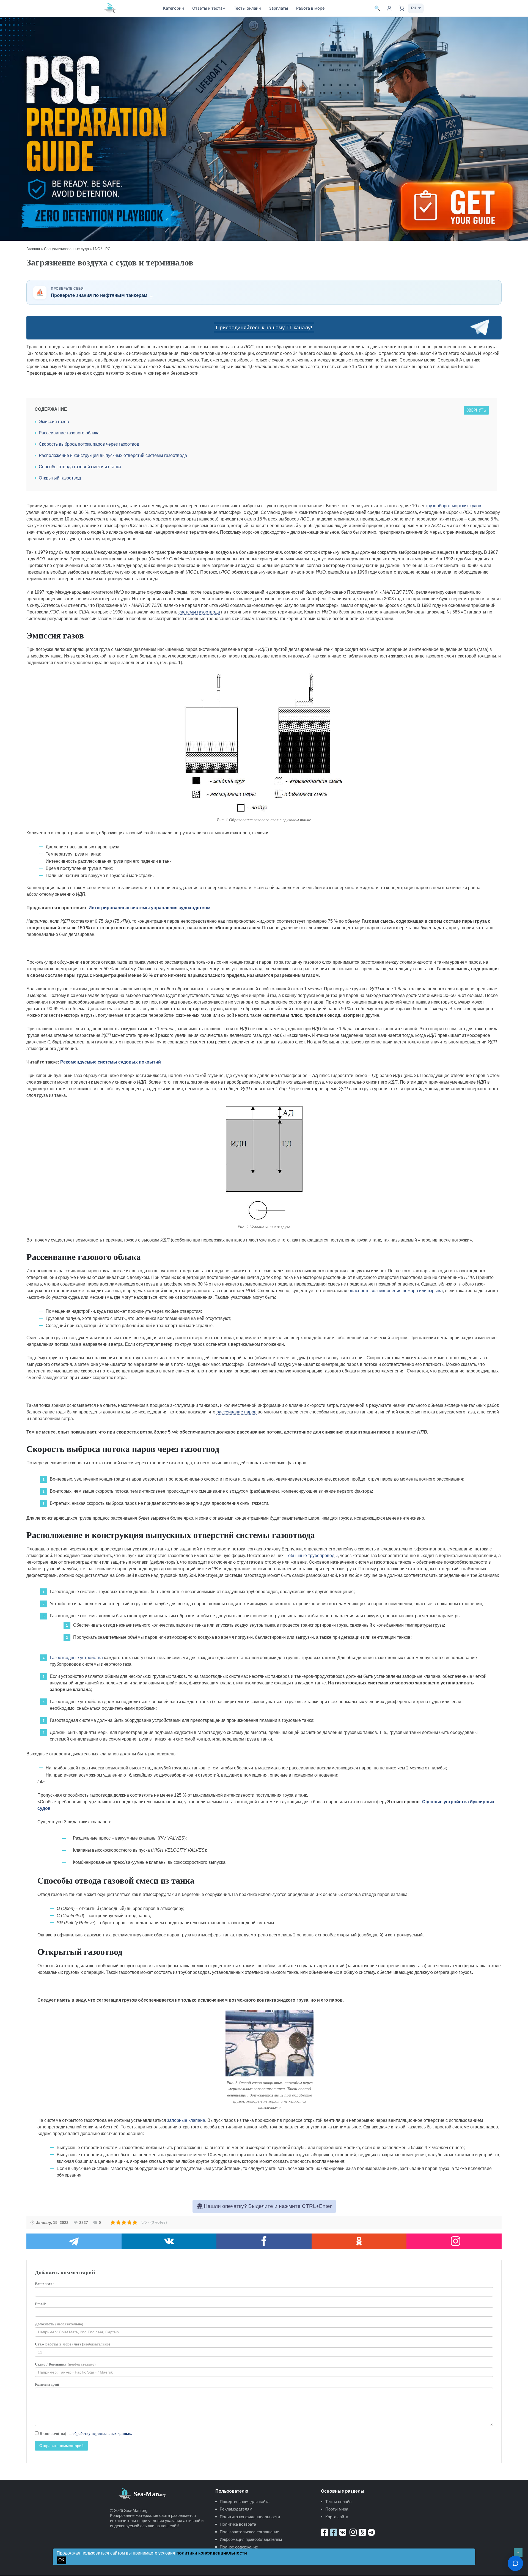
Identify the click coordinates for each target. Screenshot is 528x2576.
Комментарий (47, 2384)
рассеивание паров (237, 1412)
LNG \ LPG (102, 249)
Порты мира (337, 2509)
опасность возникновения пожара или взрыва (396, 1291)
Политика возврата (238, 2524)
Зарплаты (278, 8)
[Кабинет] (389, 8)
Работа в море (310, 8)
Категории (174, 8)
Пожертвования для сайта (245, 2502)
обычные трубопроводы (313, 1556)
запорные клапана (186, 2120)
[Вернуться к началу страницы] (518, 2552)
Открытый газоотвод (60, 478)
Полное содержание (239, 2547)
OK (61, 2560)
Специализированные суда (66, 249)
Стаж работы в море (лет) (72, 2344)
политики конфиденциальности (212, 2553)
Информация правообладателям (251, 2539)
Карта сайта (337, 2517)
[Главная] (110, 8)
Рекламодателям (236, 2509)
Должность (59, 2324)
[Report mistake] (515, 2563)
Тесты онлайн (247, 8)
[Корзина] (402, 8)
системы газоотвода (199, 612)
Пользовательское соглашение (249, 2532)
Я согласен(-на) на (85, 2434)
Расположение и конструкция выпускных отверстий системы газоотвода (113, 455)
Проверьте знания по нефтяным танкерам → (102, 295)
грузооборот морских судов (453, 506)
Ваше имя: (44, 2284)
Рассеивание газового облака (69, 433)
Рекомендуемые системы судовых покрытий (111, 1062)
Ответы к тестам (209, 8)
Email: (41, 2304)
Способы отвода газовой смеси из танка (80, 467)
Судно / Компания (65, 2364)
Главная (33, 249)
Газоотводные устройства (76, 1658)
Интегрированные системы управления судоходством (149, 908)
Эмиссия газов (54, 422)
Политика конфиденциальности (250, 2517)
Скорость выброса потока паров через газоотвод (89, 444)
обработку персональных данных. (102, 2434)
